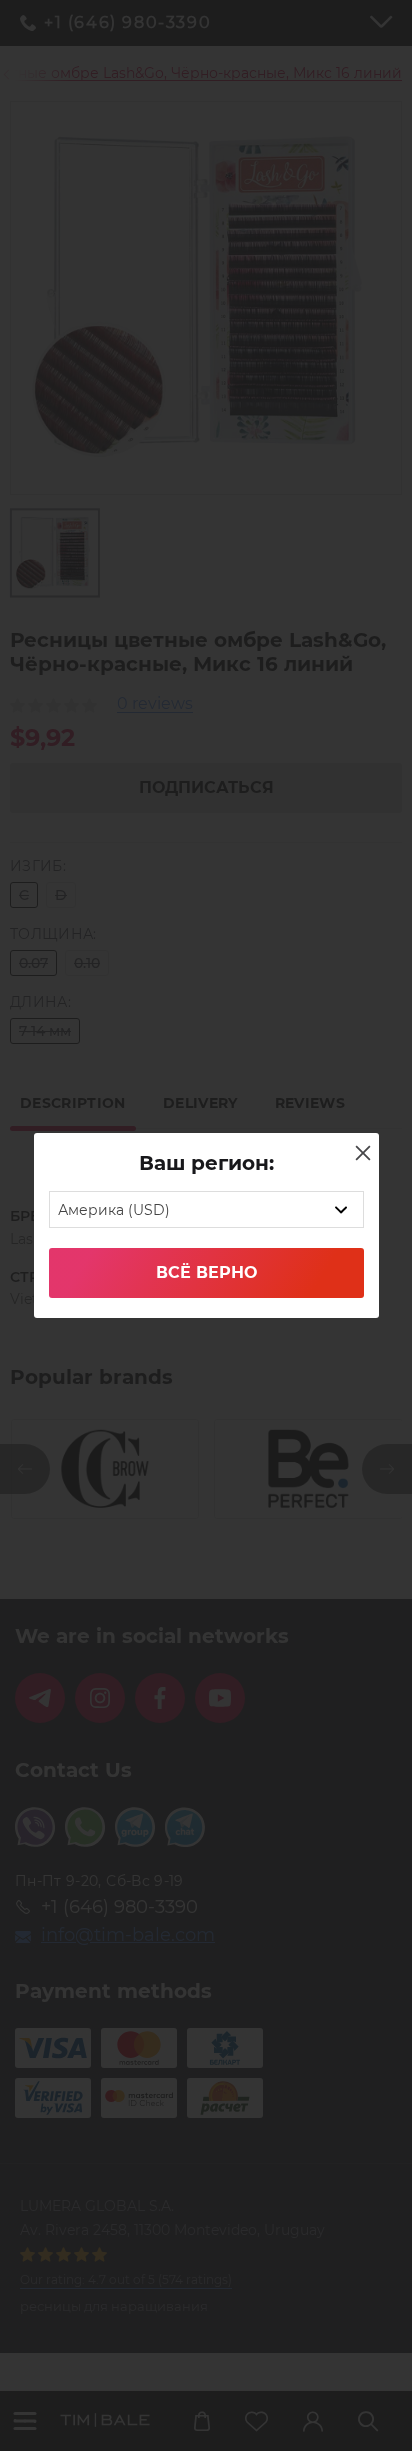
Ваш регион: (206, 1163)
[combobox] (206, 1209)
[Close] (363, 1153)
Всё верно (206, 1272)
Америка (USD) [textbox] (114, 1210)
